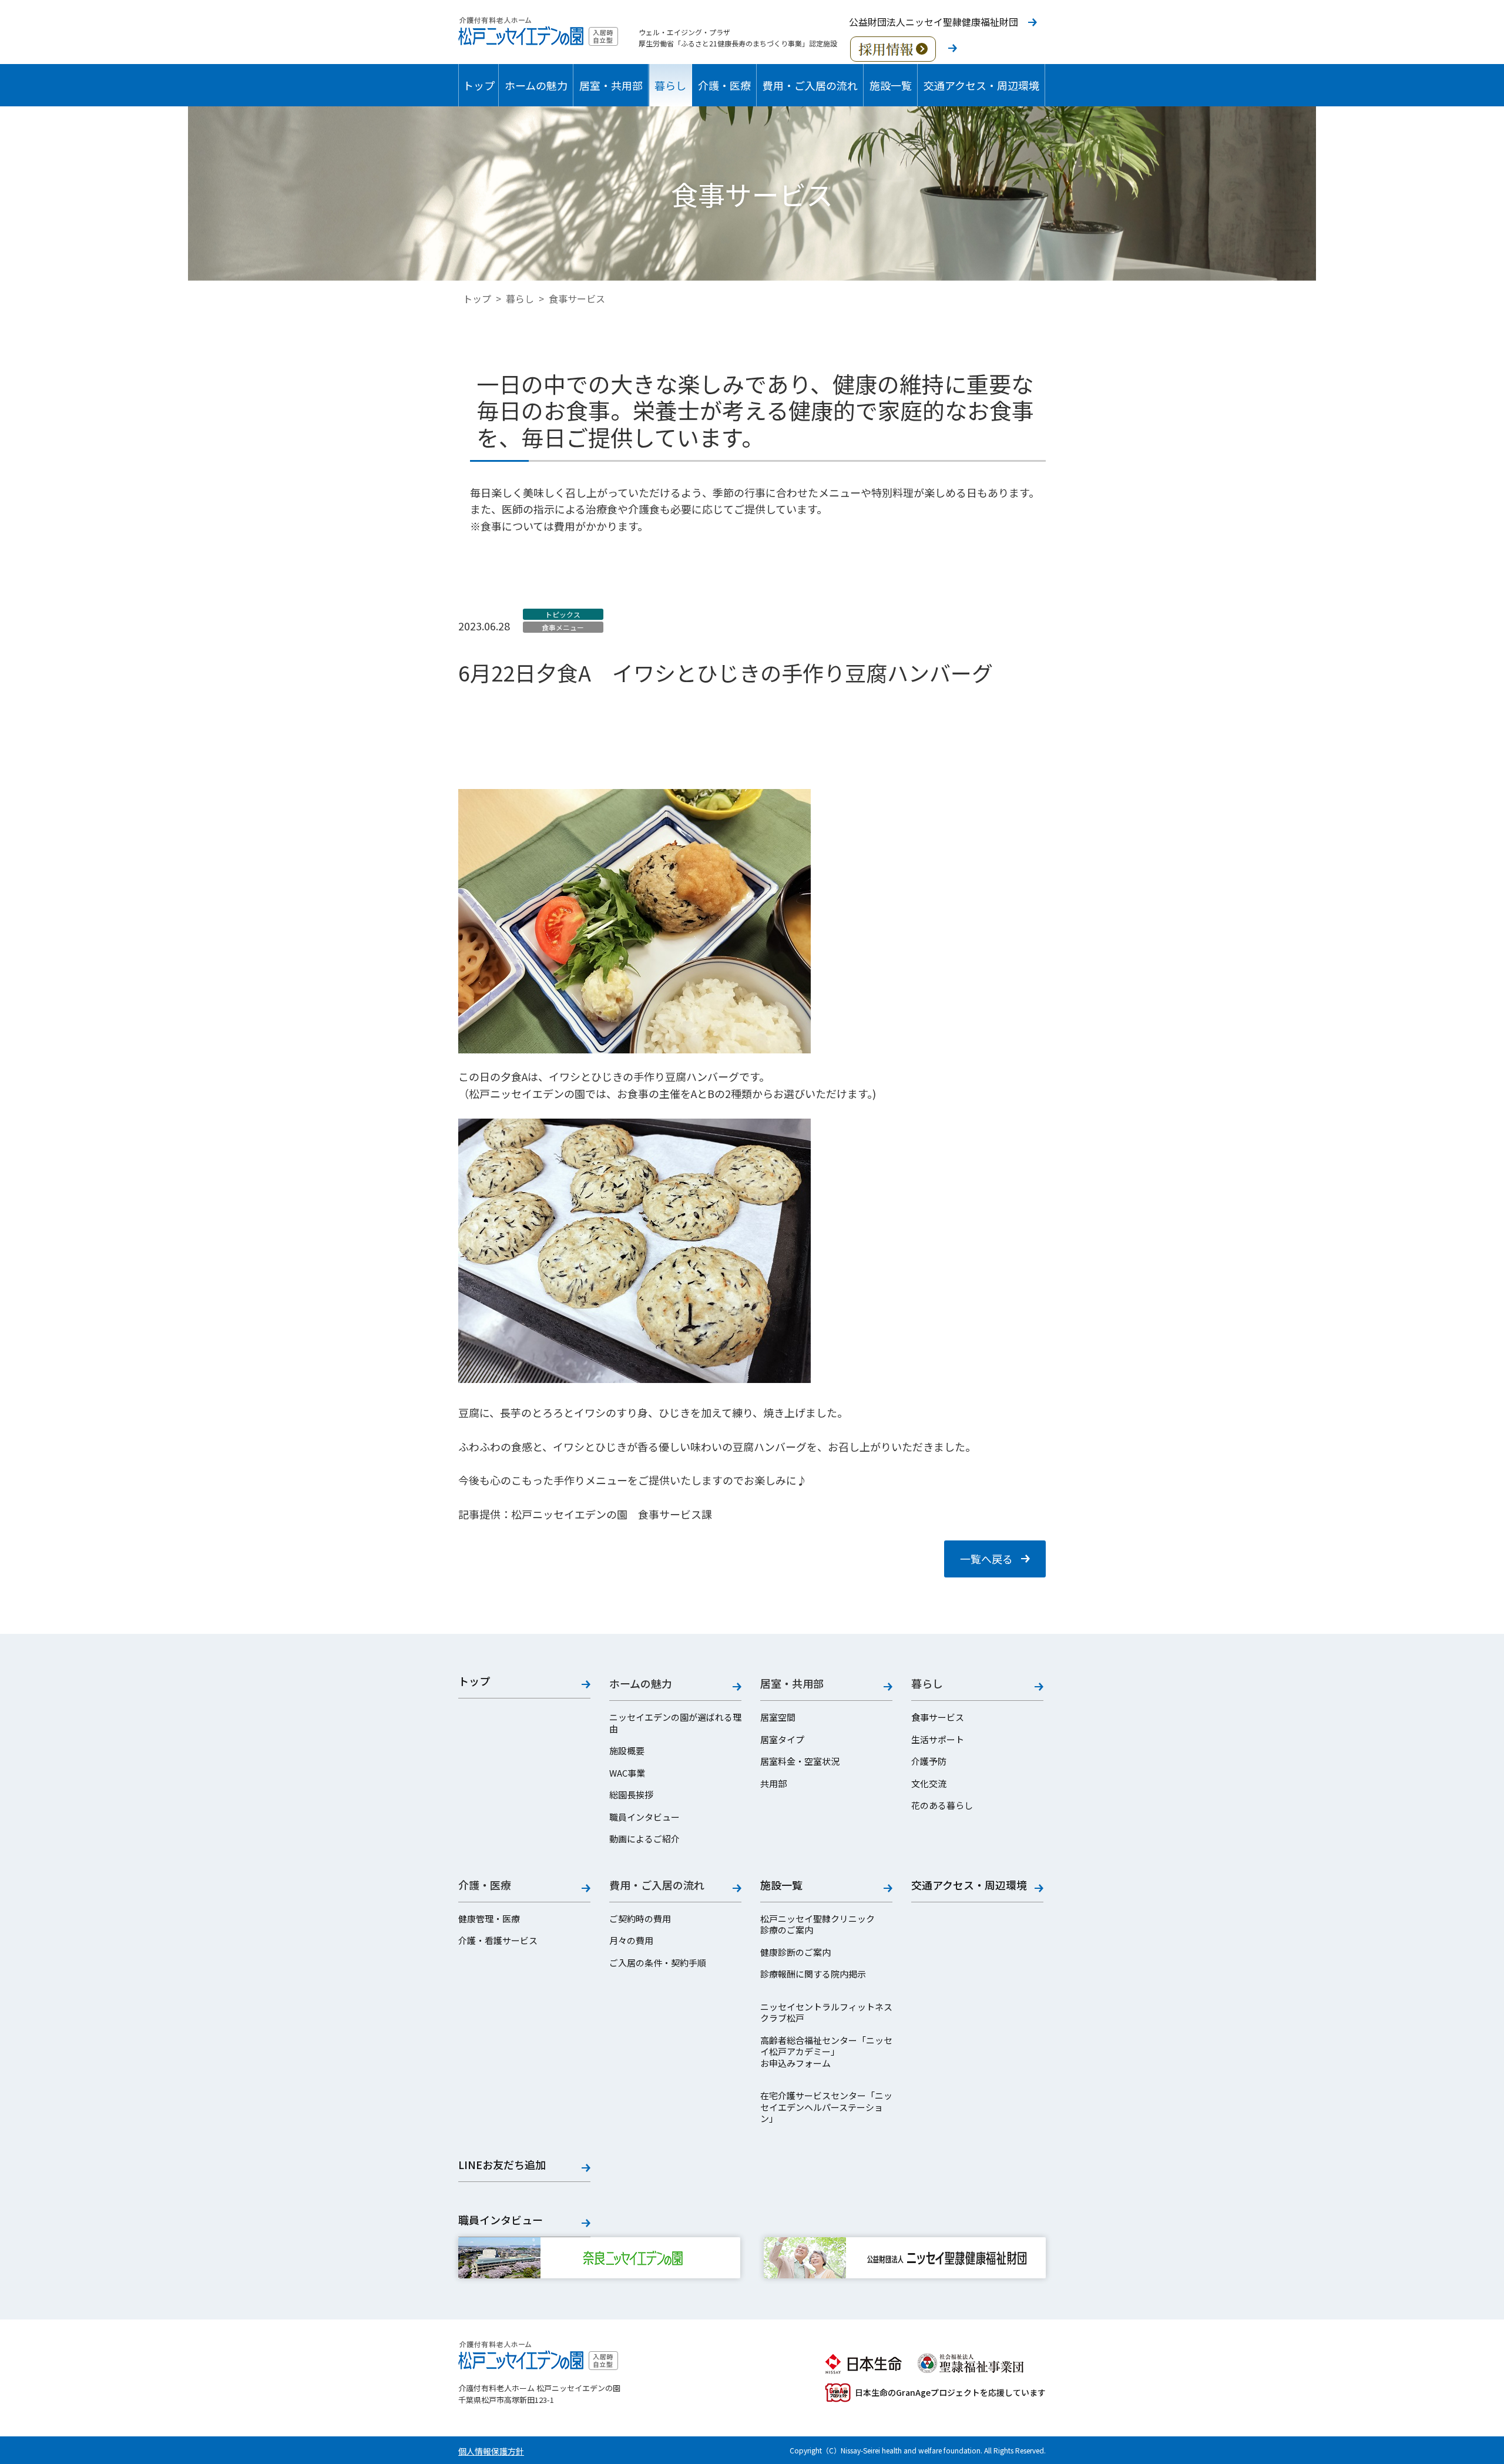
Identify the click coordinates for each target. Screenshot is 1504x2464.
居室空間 (778, 1717)
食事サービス (938, 1717)
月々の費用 (631, 1941)
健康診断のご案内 (795, 1952)
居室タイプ (782, 1740)
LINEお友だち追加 (502, 2165)
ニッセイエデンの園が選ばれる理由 (675, 1723)
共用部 (773, 1784)
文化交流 (929, 1784)
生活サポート (938, 1740)
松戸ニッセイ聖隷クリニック (818, 1919)
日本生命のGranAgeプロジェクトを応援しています (950, 2392)
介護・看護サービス (498, 1941)
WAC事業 (627, 1773)
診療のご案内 (787, 1930)
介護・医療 (724, 85)
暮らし (670, 85)
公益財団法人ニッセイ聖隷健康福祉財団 (934, 22)
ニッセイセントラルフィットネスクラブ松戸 (826, 2013)
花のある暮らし (942, 1805)
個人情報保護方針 (491, 2451)
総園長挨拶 (631, 1795)
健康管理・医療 (489, 1919)
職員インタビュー (644, 1817)
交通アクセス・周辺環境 (981, 85)
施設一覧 (891, 85)
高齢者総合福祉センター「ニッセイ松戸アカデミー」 (826, 2046)
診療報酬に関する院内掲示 (813, 1974)
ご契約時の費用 (640, 1919)
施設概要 (627, 1751)
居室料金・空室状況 (800, 1761)
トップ (479, 85)
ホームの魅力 (536, 85)
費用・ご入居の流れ (810, 85)
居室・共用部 (611, 85)
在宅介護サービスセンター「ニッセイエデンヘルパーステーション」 (826, 2107)
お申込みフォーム (795, 2063)
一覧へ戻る (986, 1559)
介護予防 (929, 1761)
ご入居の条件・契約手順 (658, 1963)
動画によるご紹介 (644, 1839)
